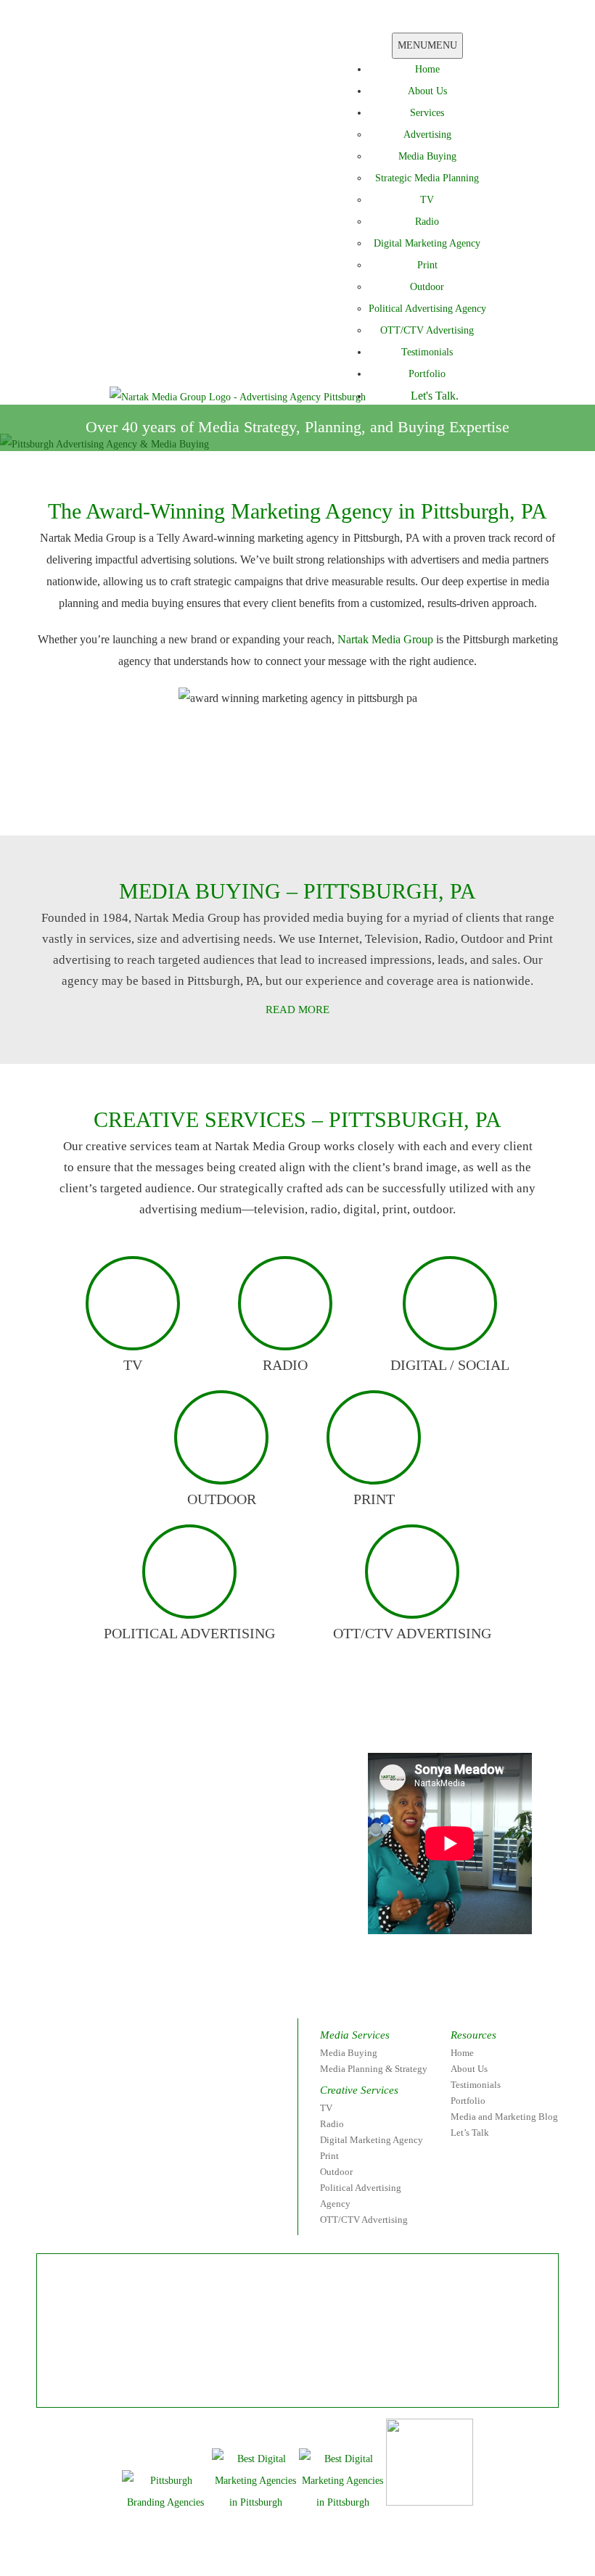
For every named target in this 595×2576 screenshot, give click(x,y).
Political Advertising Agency (427, 309)
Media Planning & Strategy (374, 2069)
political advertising (189, 1633)
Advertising (427, 135)
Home (427, 69)
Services (427, 113)
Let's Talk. (435, 396)
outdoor (222, 1499)
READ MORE (297, 1010)
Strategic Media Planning (427, 178)
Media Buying (427, 156)
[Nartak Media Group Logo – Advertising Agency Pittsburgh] (238, 396)
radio (285, 1365)
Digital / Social (450, 1365)
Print (427, 265)
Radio (427, 222)
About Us (427, 91)
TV (427, 200)
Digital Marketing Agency (427, 243)
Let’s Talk (470, 2133)
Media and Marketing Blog (504, 2117)
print (374, 1499)
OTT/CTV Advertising (427, 330)
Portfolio (427, 374)
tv (133, 1365)
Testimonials (427, 352)
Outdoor (427, 287)
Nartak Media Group (385, 639)
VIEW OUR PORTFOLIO (384, 802)
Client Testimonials (192, 802)
